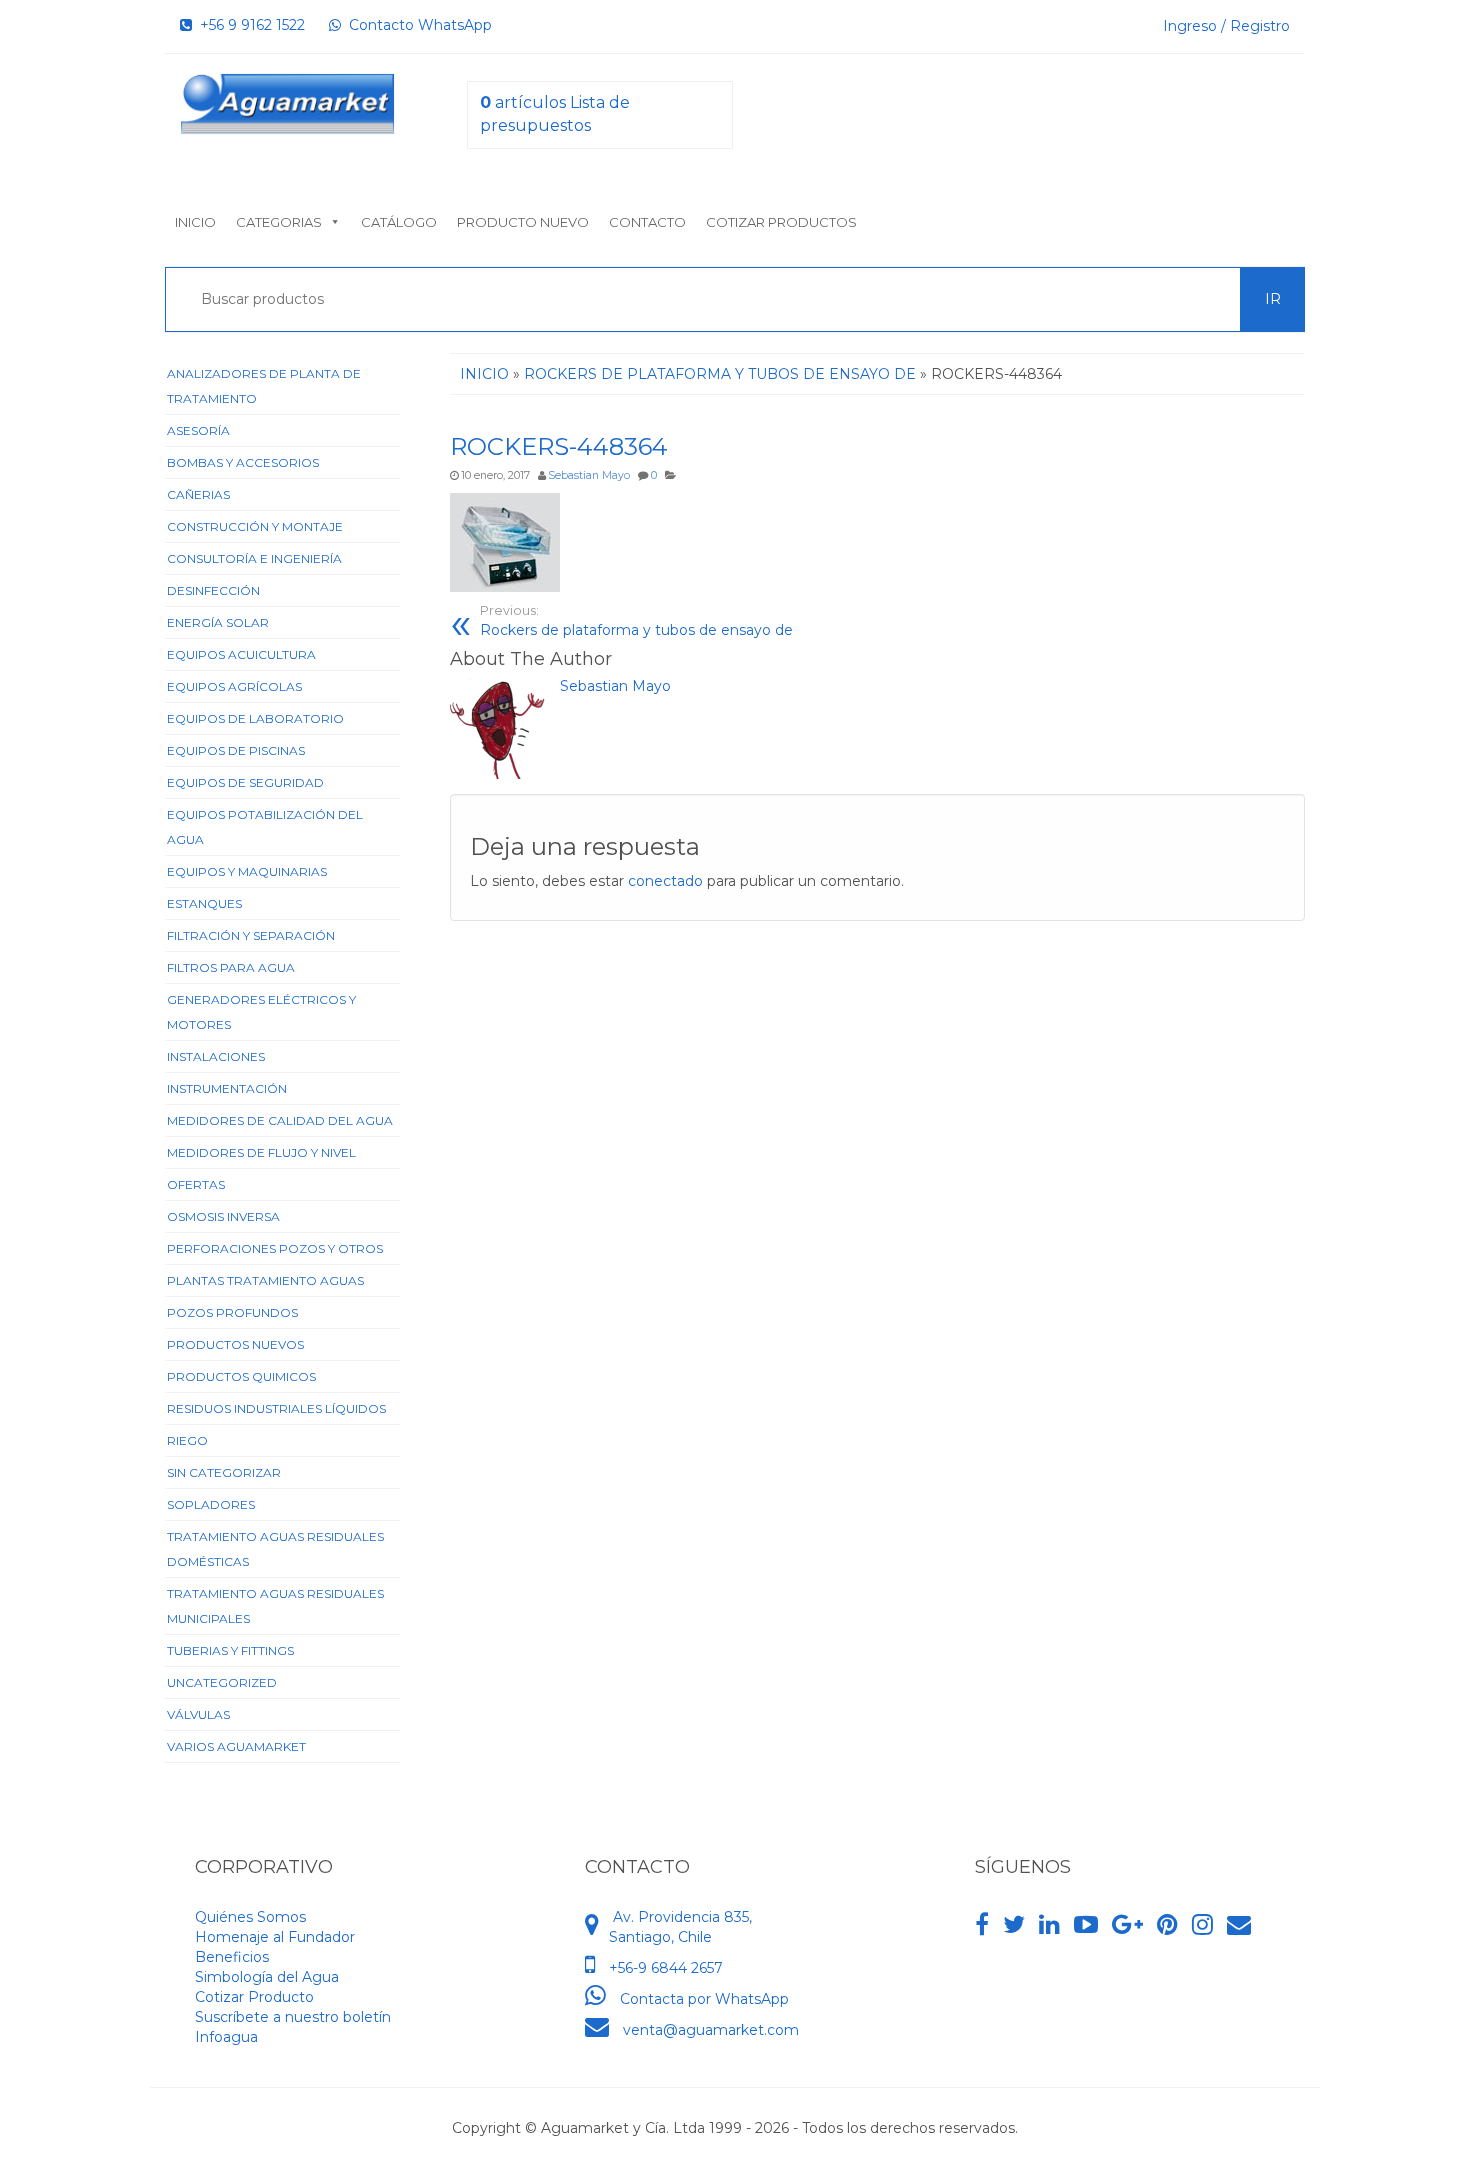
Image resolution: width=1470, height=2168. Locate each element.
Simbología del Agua (267, 1977)
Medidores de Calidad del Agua (280, 1120)
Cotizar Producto (254, 1997)
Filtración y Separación (251, 935)
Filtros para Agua (231, 967)
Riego (187, 1440)
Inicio (195, 222)
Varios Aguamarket (236, 1746)
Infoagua (226, 2037)
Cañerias (198, 494)
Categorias (279, 222)
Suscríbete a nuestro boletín (293, 2017)
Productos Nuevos (235, 1344)
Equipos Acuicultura (241, 654)
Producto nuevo (523, 222)
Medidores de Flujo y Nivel (261, 1152)
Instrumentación (227, 1088)
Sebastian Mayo (589, 475)
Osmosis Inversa (223, 1216)
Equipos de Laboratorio (255, 718)
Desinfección (213, 590)
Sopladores (211, 1504)
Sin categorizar (224, 1472)
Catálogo (399, 222)
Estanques (204, 903)
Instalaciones (216, 1056)
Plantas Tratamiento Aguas (265, 1280)
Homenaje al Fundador (275, 1937)
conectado (665, 881)
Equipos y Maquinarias (247, 871)
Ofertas (196, 1184)
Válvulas (198, 1714)
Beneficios (232, 1957)
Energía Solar (218, 622)
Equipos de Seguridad (245, 782)
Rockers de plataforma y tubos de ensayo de (636, 621)
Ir (1273, 299)
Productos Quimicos (241, 1376)
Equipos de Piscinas (236, 750)
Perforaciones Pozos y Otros (275, 1248)
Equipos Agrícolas (234, 686)
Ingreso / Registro (1226, 26)
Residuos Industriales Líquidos (276, 1408)
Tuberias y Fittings (230, 1650)
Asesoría (198, 430)
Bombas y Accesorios (243, 462)
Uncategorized (222, 1682)
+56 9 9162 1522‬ (248, 25)
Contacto (647, 222)
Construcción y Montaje (255, 526)
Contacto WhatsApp (416, 25)
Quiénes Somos (250, 1917)
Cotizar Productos (781, 222)
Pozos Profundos (232, 1312)
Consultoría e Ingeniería (254, 558)
